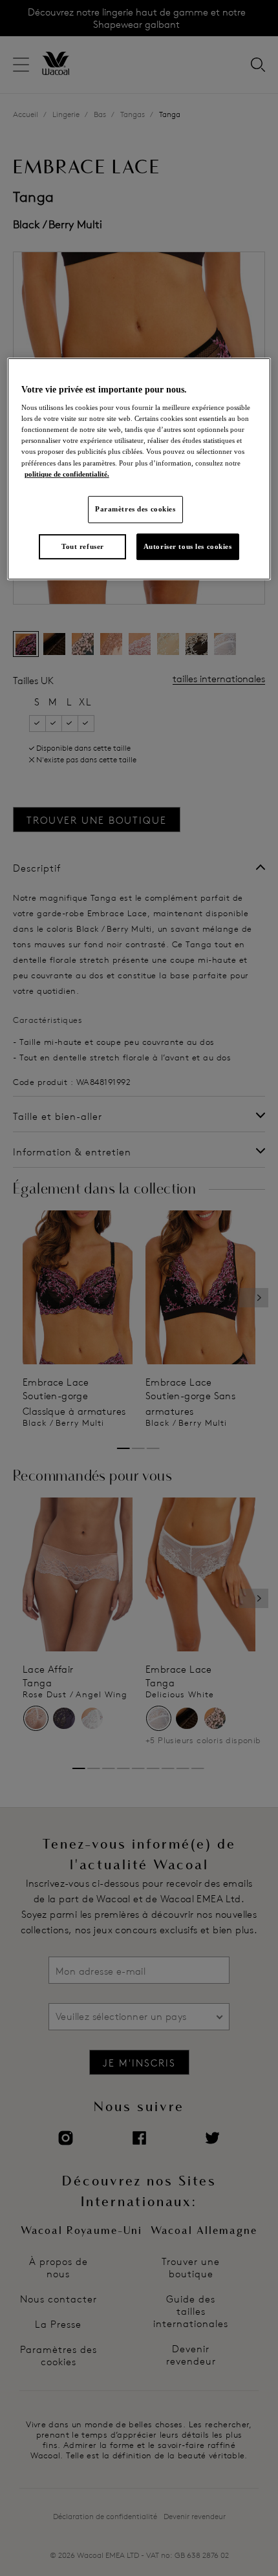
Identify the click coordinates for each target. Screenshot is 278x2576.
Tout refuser (83, 546)
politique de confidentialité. (67, 474)
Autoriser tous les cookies (188, 546)
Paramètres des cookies (135, 509)
